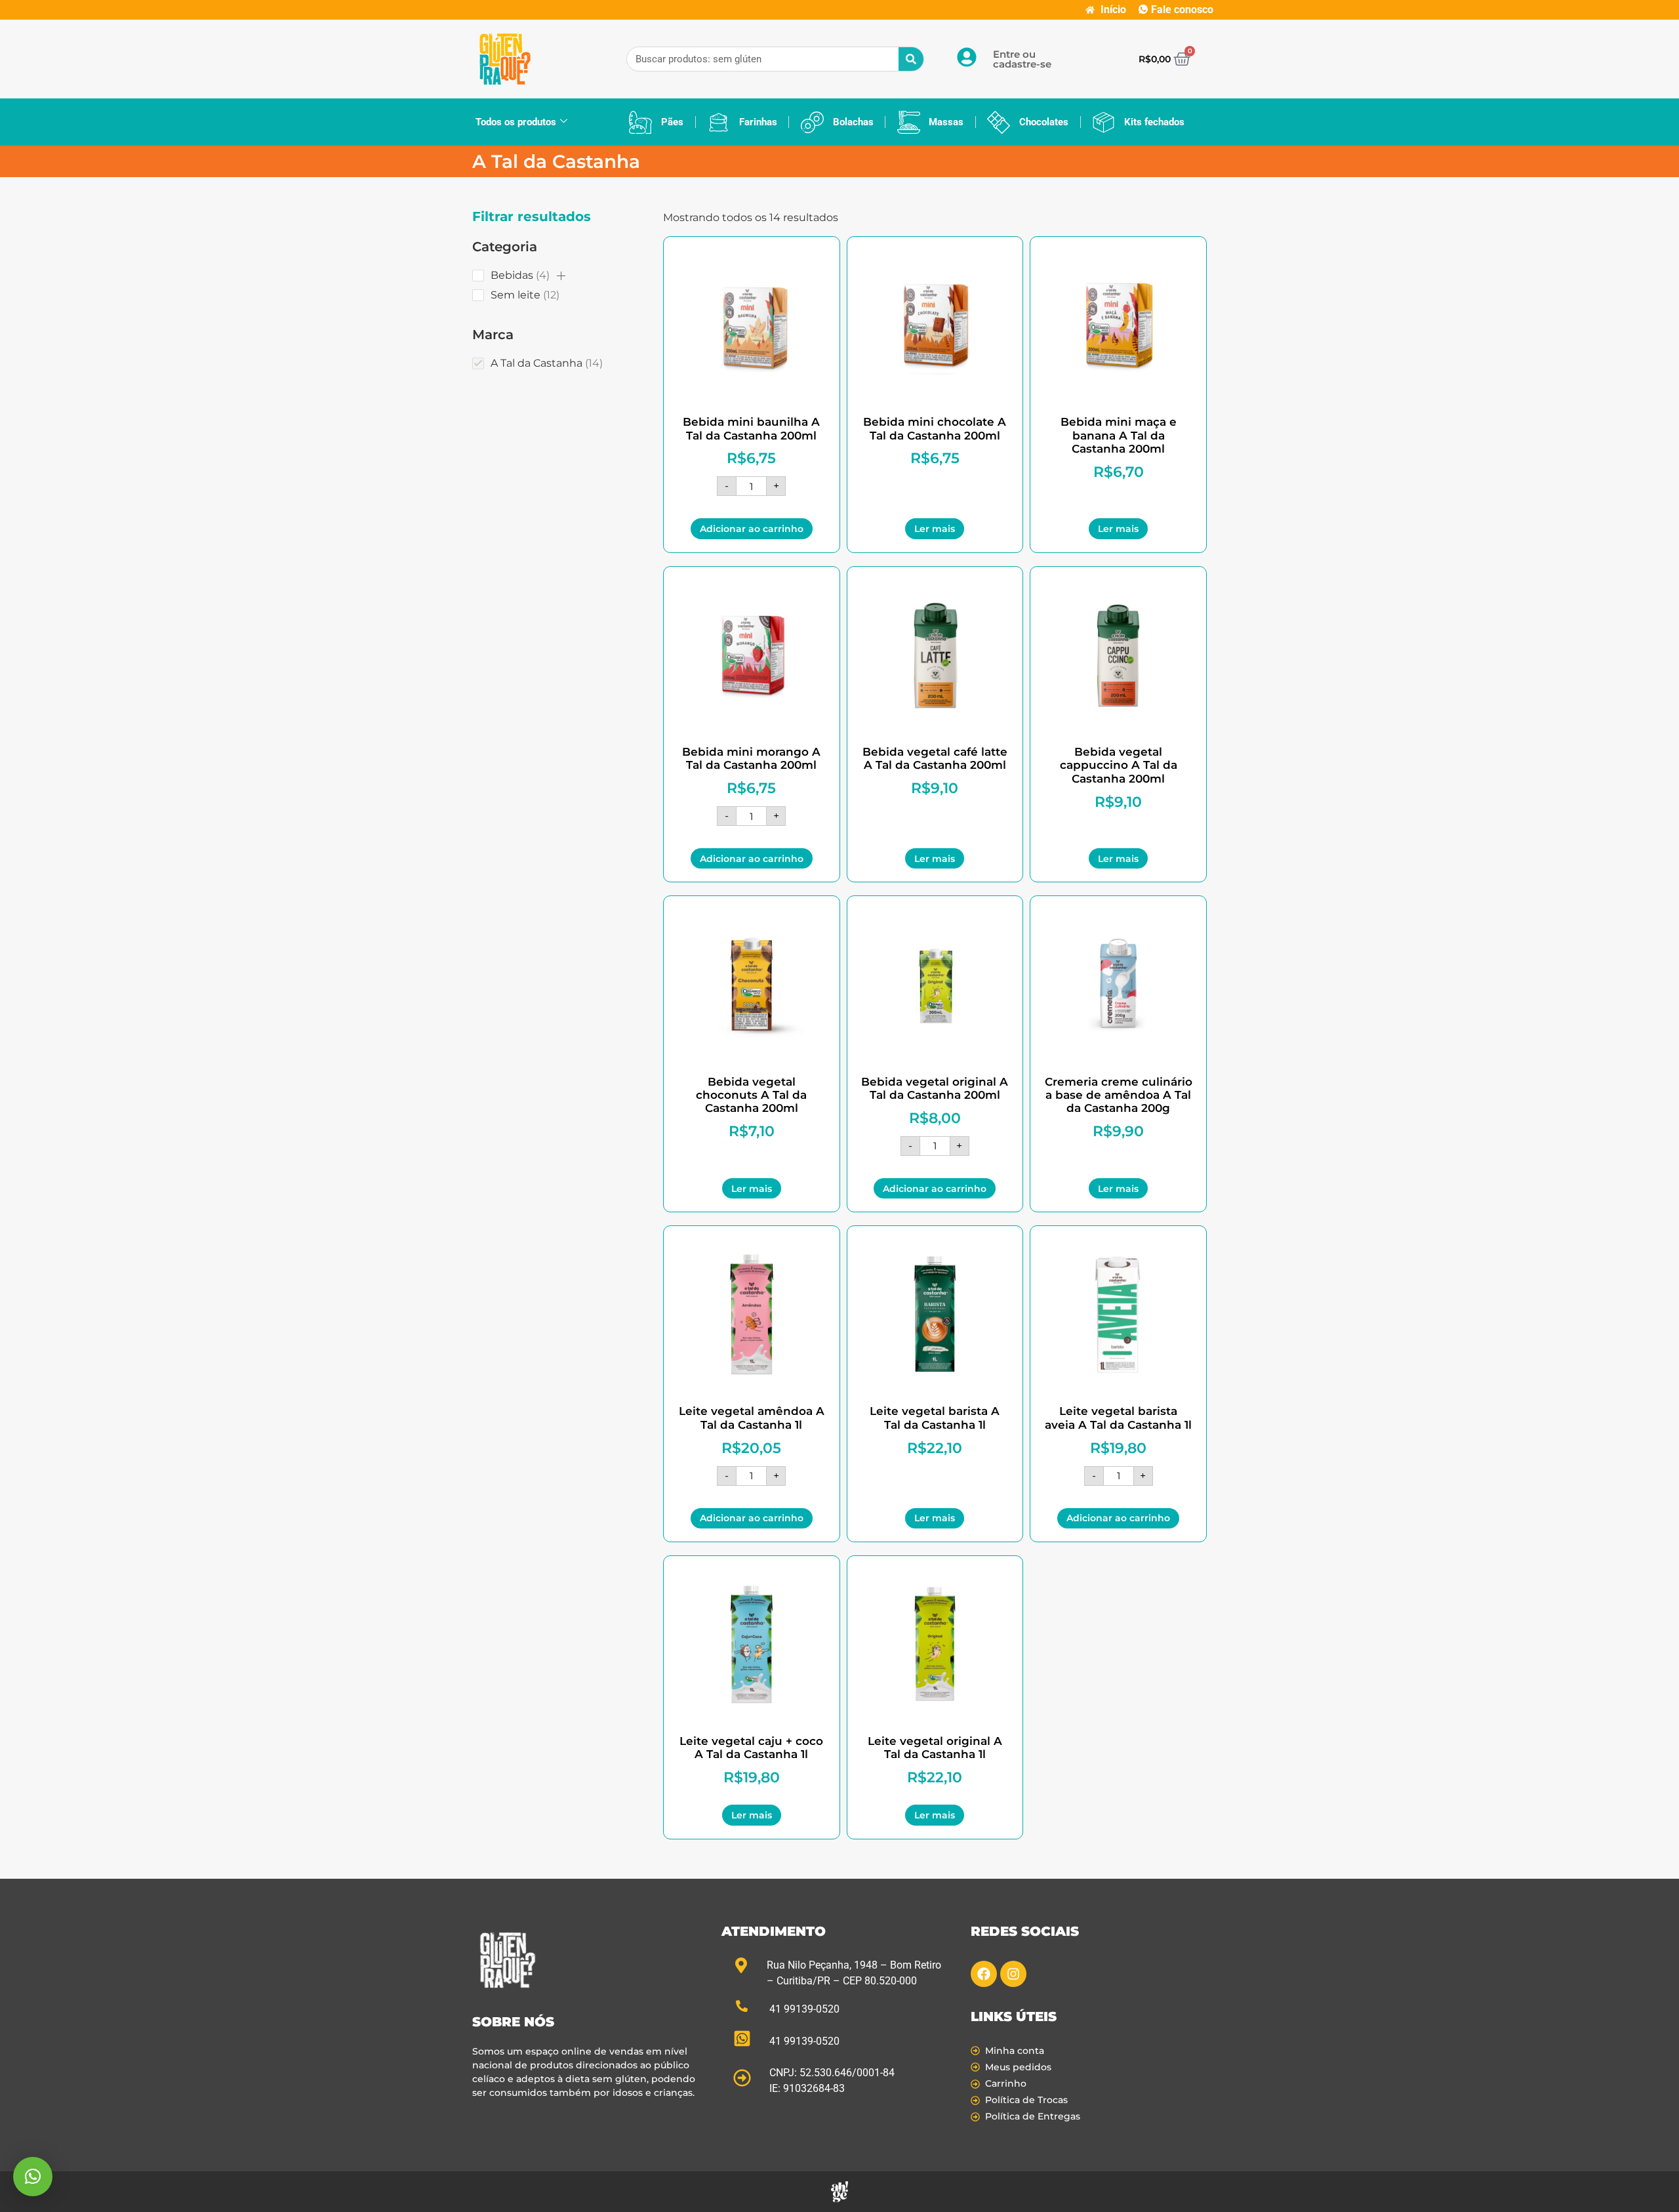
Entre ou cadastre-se (1022, 59)
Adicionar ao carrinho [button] (752, 529)
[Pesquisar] (911, 59)
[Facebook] (984, 1974)
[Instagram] (1013, 1974)
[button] (561, 276)
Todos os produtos (516, 122)
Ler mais (935, 529)
